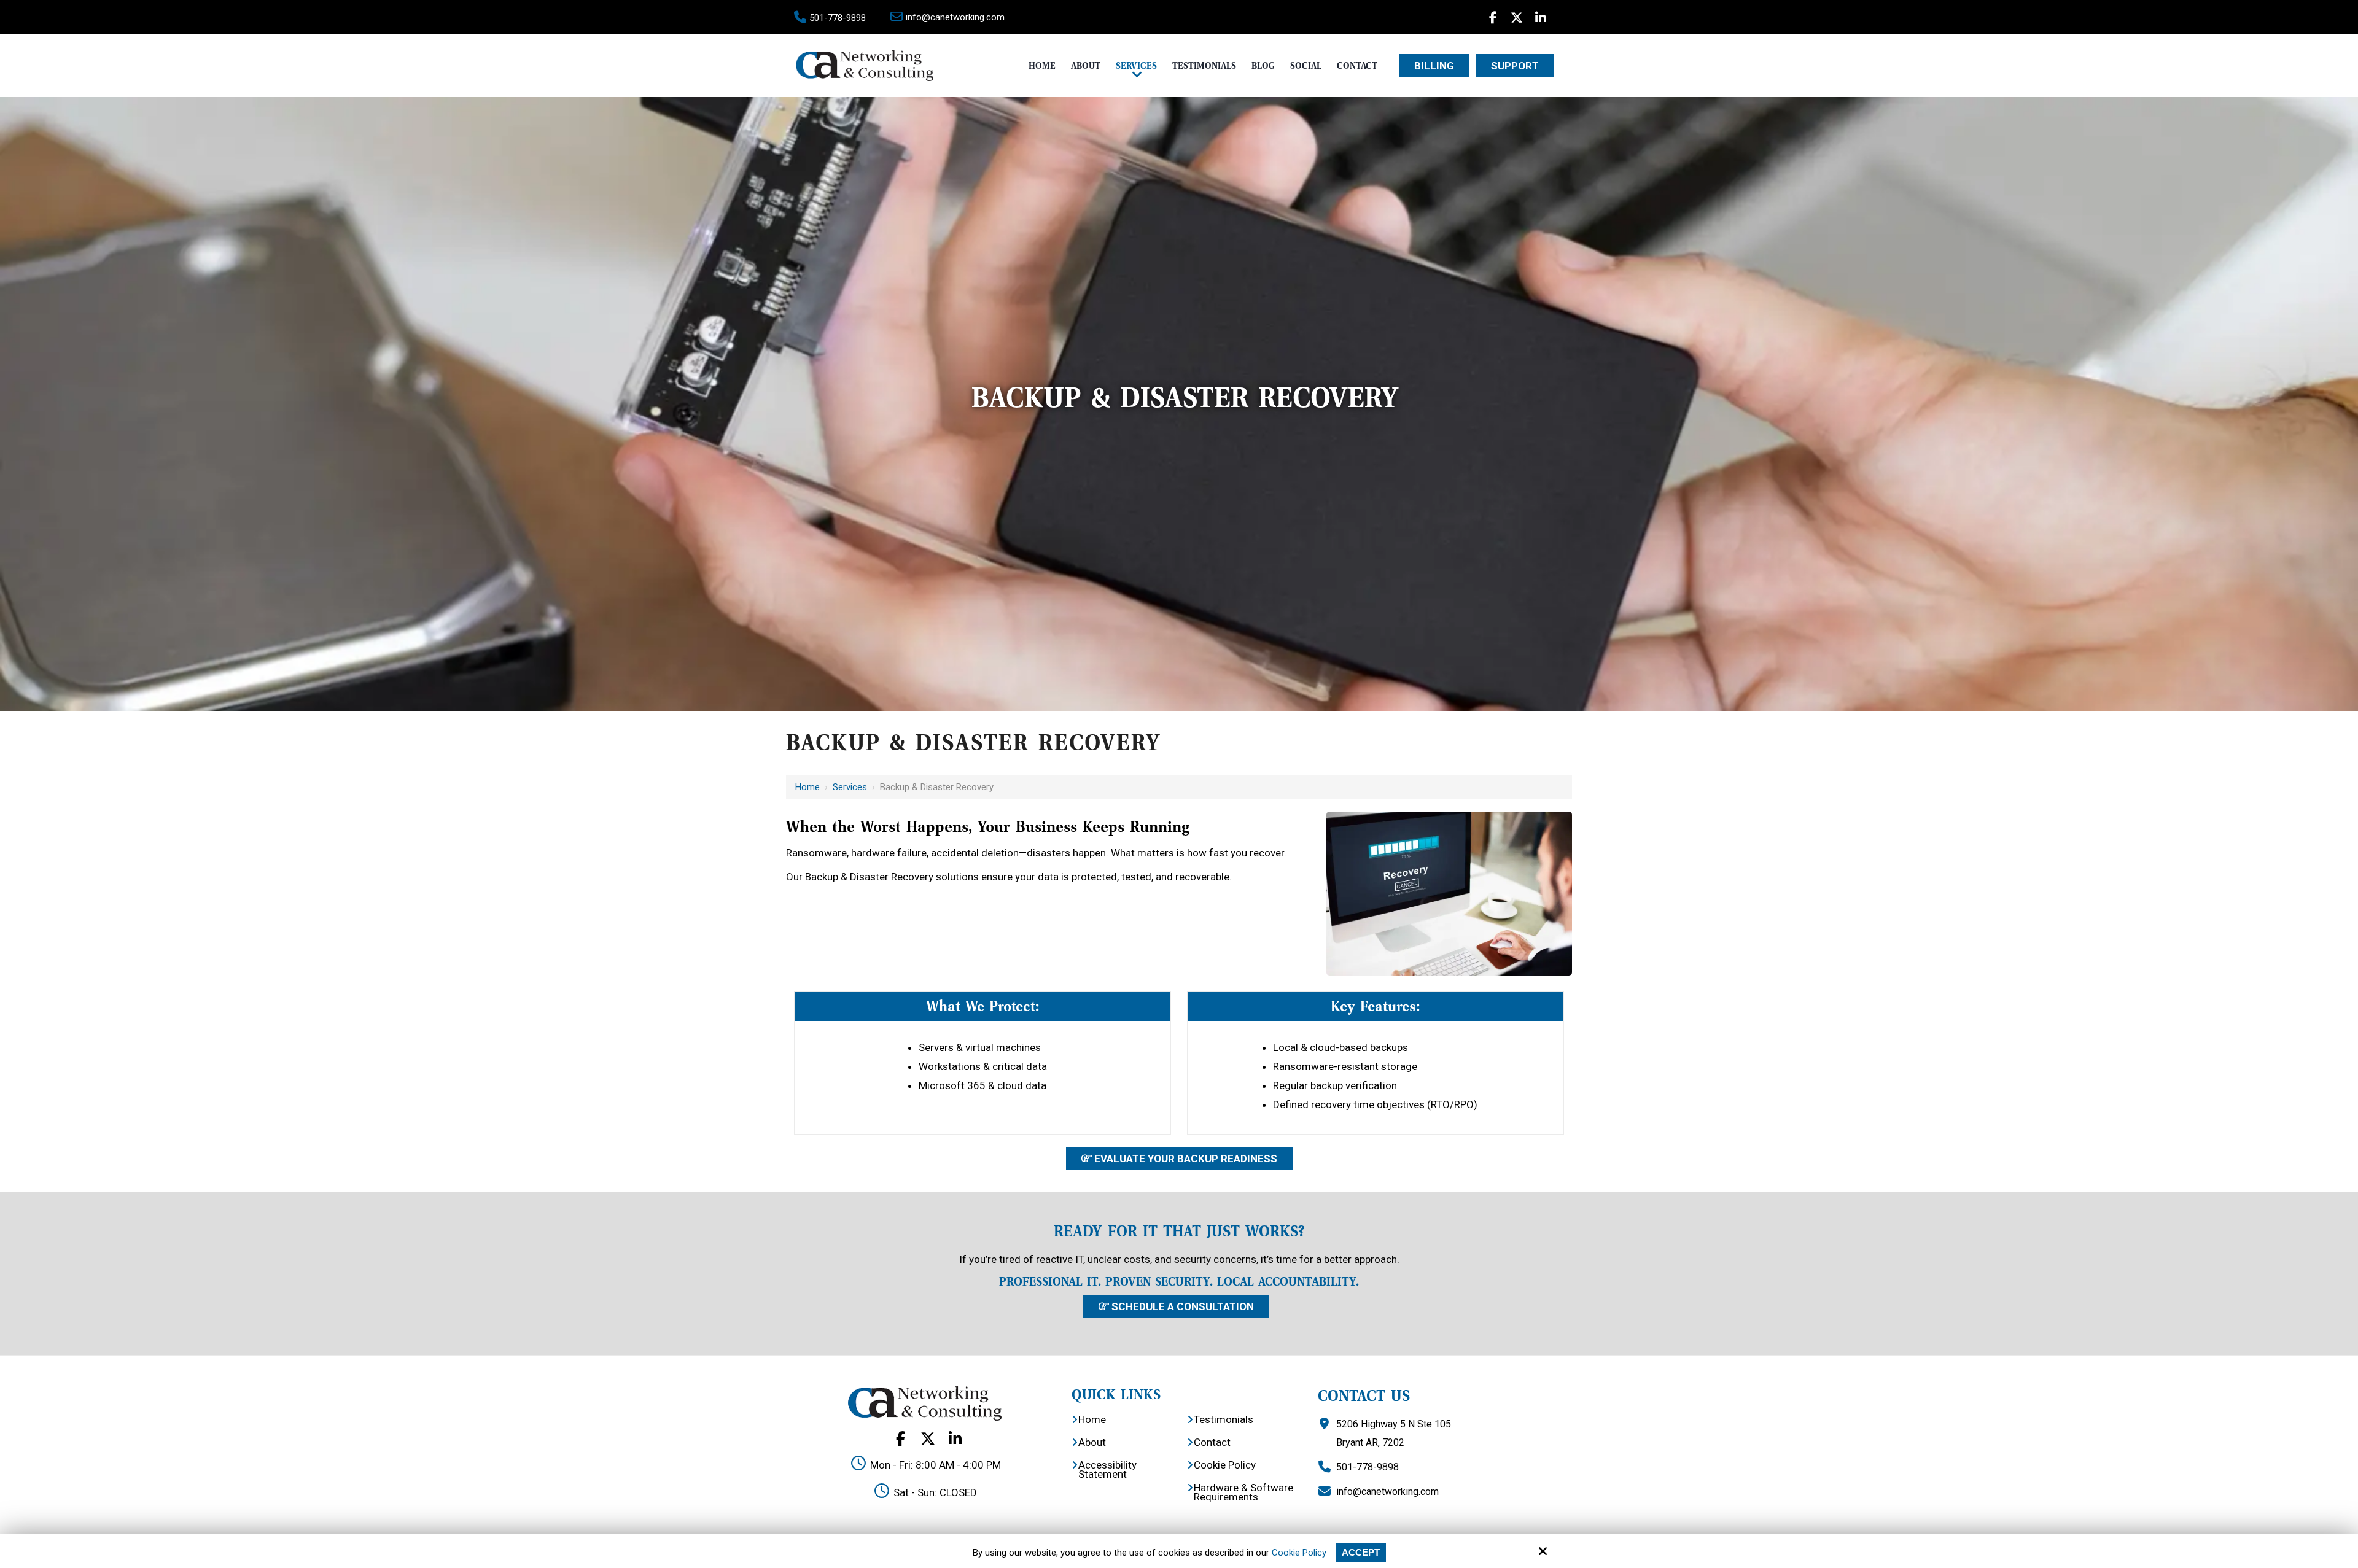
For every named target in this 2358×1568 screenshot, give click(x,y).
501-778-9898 (838, 18)
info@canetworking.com (955, 17)
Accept (1361, 1552)
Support (1515, 66)
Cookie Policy (1299, 1553)
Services (850, 787)
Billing (1434, 66)
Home (807, 787)
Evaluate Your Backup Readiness (1185, 1159)
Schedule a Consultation (1181, 1306)
